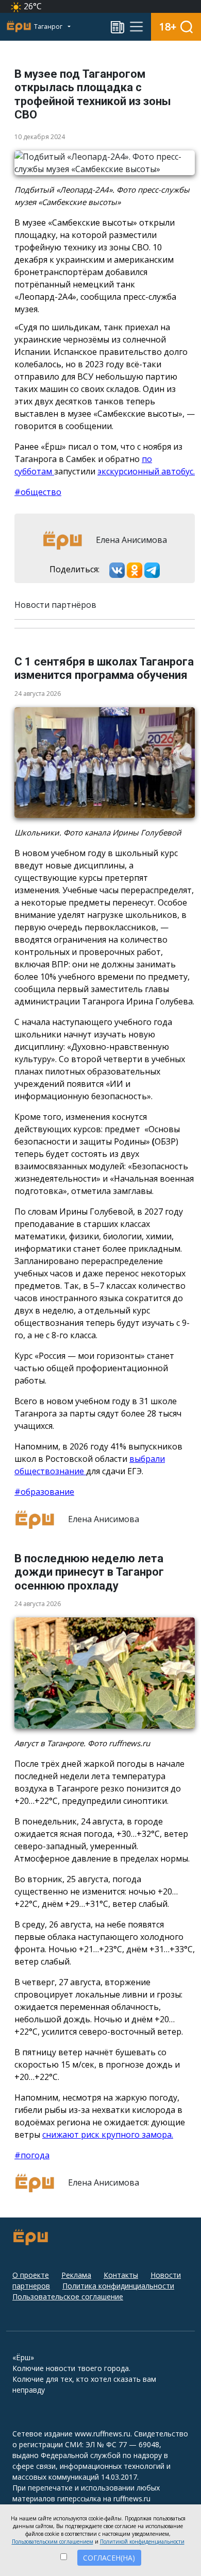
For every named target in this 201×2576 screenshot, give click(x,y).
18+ (168, 27)
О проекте (31, 2275)
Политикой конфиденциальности (142, 2541)
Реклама (76, 2275)
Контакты (121, 2275)
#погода (32, 2155)
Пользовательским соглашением (53, 2541)
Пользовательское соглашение (68, 2297)
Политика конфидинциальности (118, 2286)
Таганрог (49, 27)
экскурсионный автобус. (146, 471)
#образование (44, 1492)
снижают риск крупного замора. (108, 2135)
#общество (38, 492)
